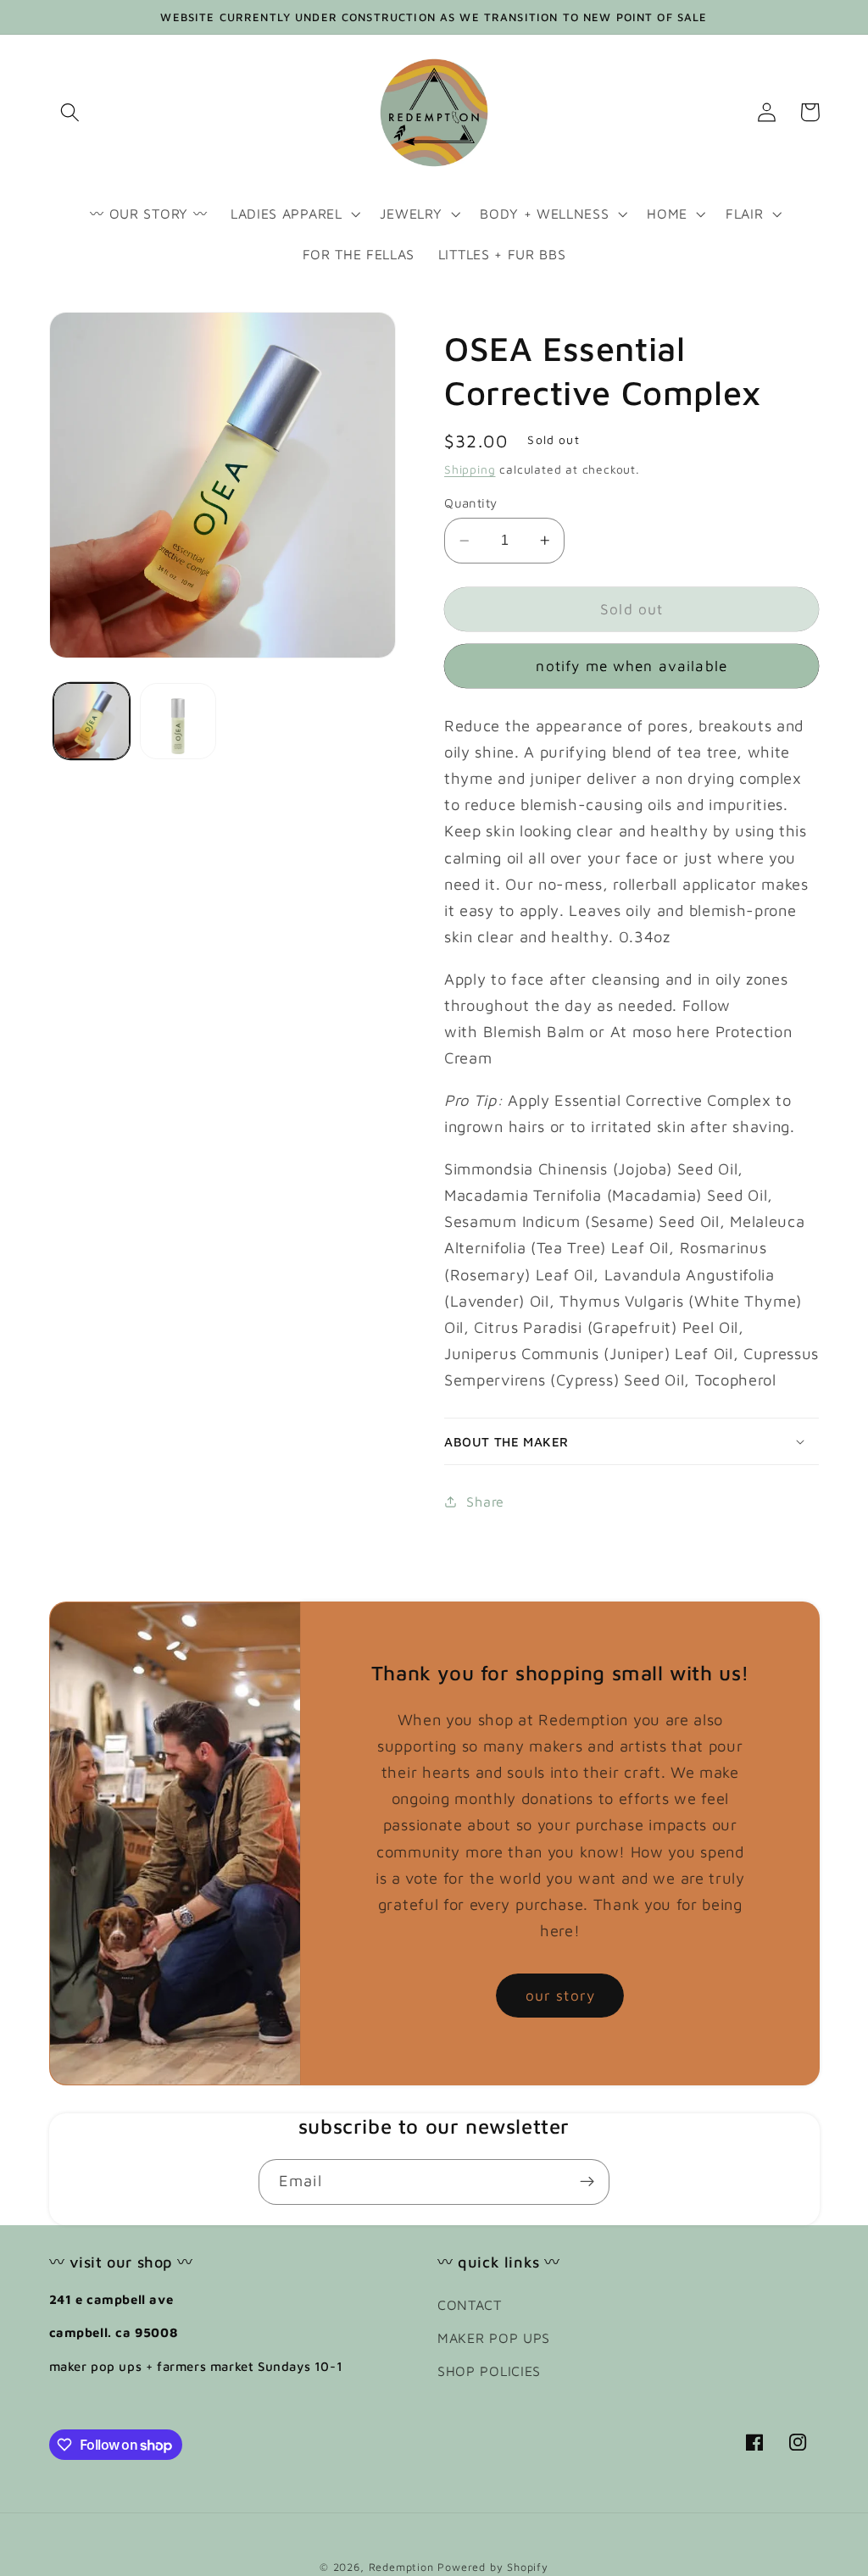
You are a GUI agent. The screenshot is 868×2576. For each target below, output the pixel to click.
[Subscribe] (587, 2182)
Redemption (401, 2567)
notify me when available (632, 666)
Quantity (471, 503)
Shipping (470, 469)
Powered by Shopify (493, 2567)
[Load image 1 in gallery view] (92, 721)
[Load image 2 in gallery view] (178, 721)
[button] (71, 112)
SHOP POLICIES (489, 2371)
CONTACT (470, 2304)
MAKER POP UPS (494, 2337)
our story (560, 1995)
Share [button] (485, 1501)
